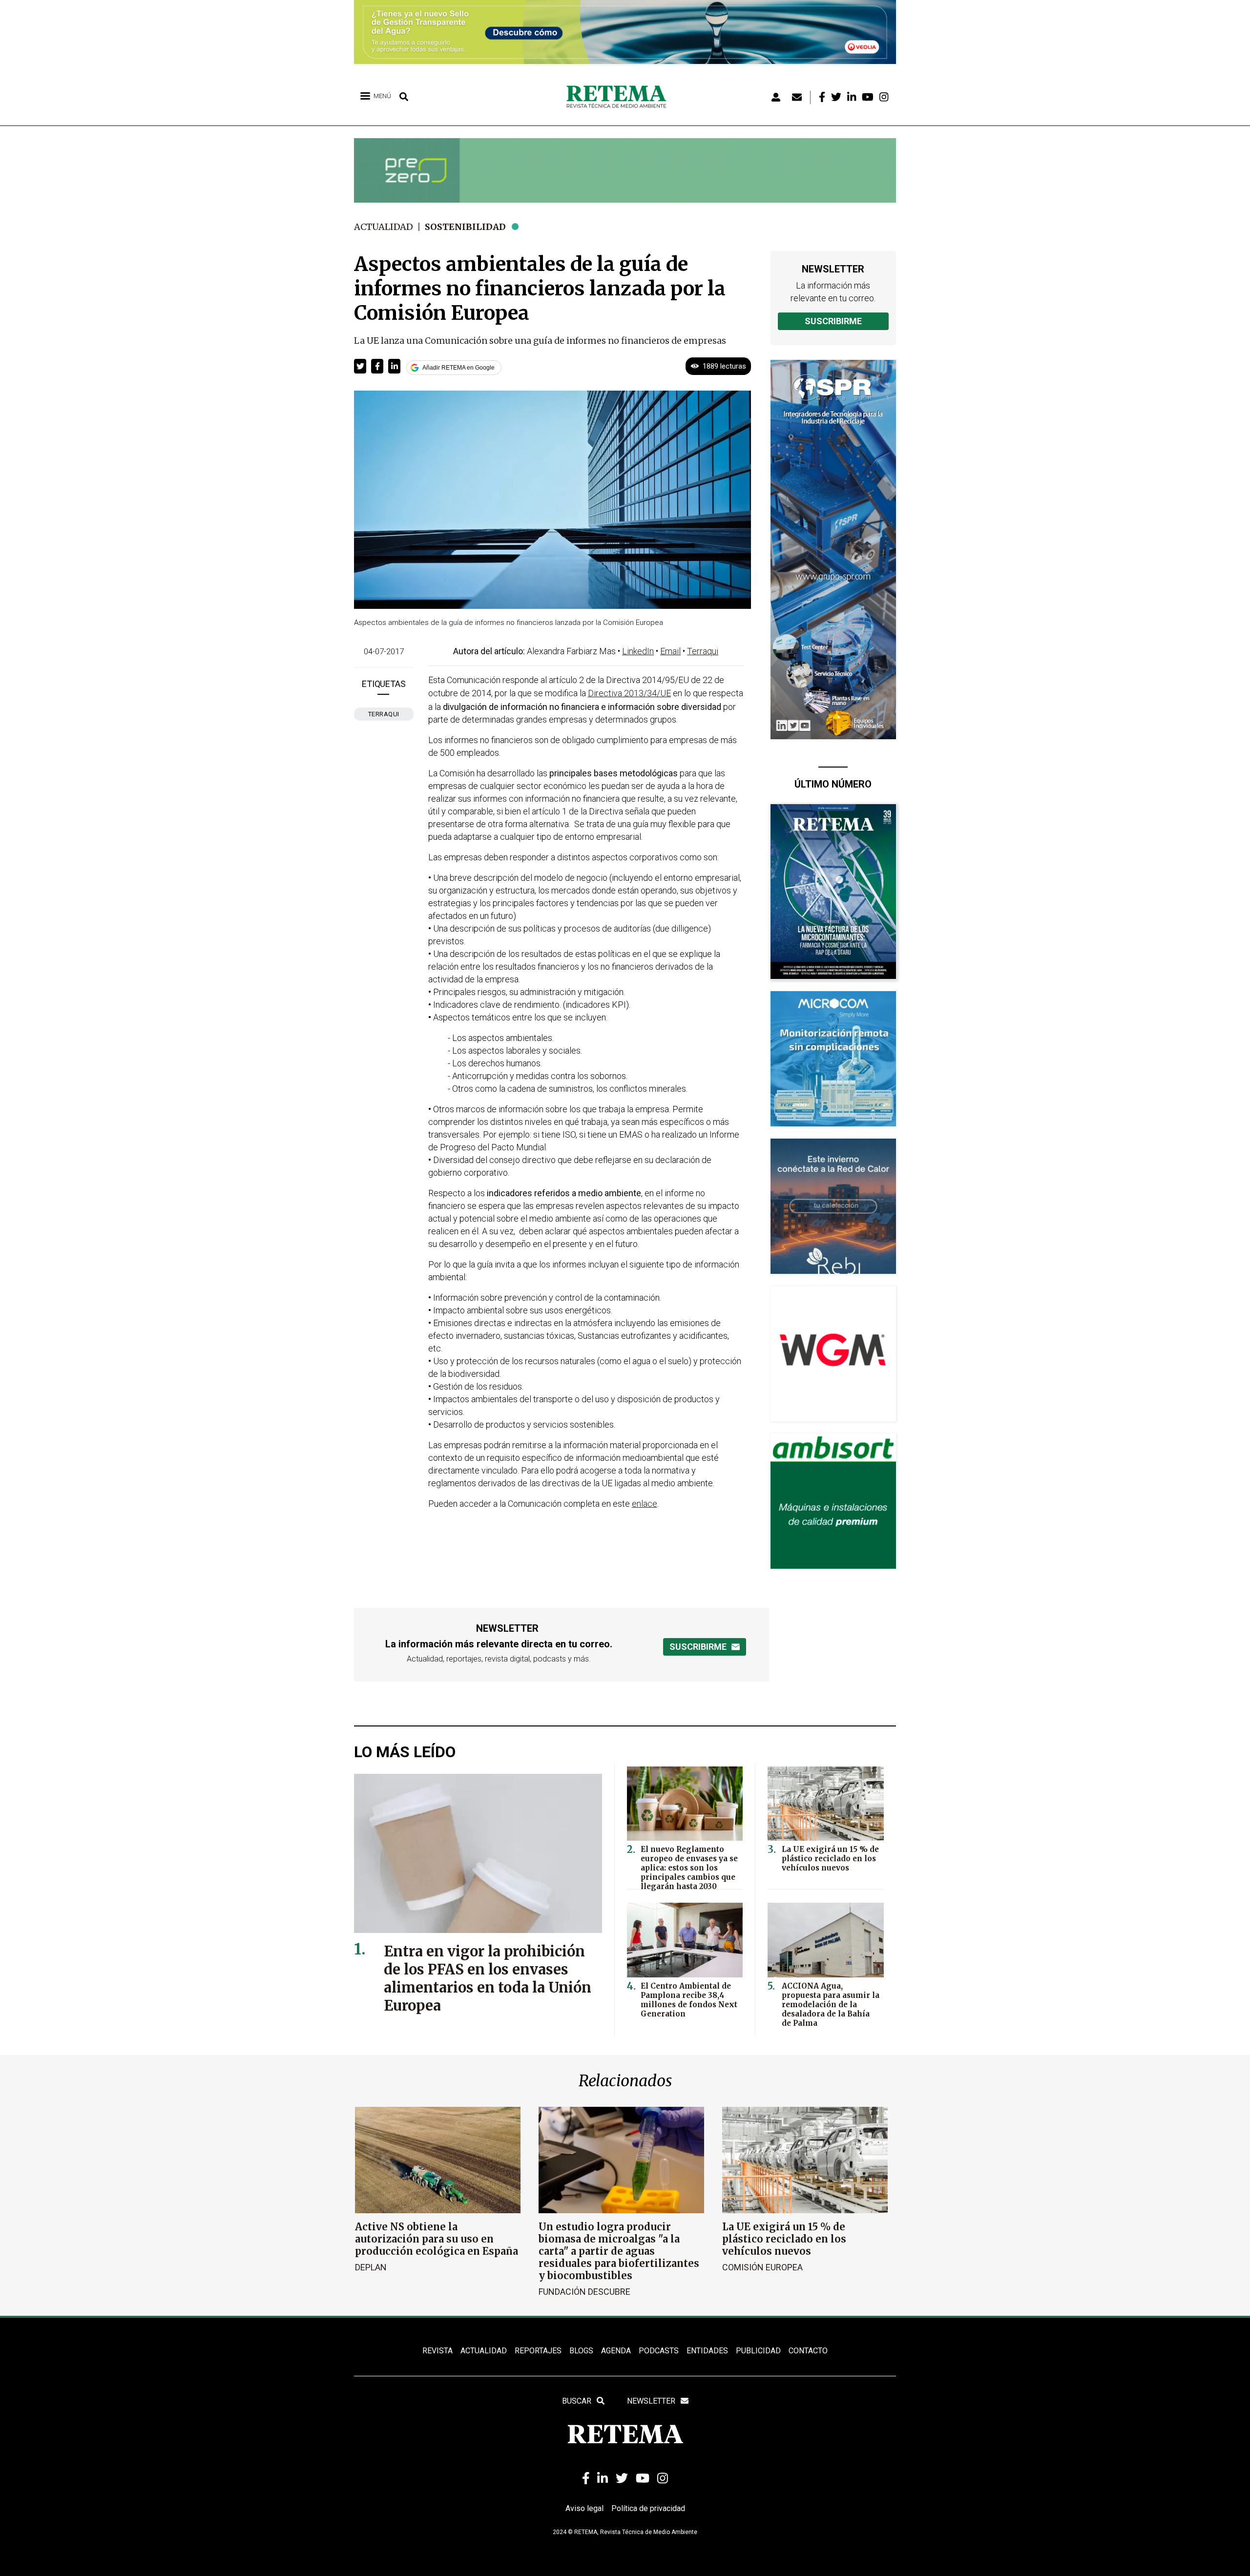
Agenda (616, 2351)
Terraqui (384, 714)
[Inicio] (620, 97)
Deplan (371, 2267)
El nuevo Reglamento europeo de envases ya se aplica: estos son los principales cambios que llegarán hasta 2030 (689, 1868)
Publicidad (758, 2351)
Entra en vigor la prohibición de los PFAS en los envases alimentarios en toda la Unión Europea (488, 1978)
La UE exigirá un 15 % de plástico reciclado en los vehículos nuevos (830, 1859)
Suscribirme (833, 321)
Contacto (808, 2351)
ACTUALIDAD (484, 2351)
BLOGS (581, 2351)
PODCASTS (659, 2351)
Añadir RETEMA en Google (458, 368)
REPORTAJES (538, 2351)
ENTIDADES (707, 2351)
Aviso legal (584, 2508)
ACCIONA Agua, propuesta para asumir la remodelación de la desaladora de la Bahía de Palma (831, 2005)
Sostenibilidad (465, 227)
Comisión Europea (762, 2267)
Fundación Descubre (584, 2292)
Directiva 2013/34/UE (629, 693)
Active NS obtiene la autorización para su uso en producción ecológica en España (437, 2239)
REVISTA (437, 2351)
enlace (645, 1504)
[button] (360, 366)
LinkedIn (638, 651)
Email (670, 651)
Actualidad (384, 227)
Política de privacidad (648, 2508)
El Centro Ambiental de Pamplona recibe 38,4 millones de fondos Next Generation (689, 2000)
